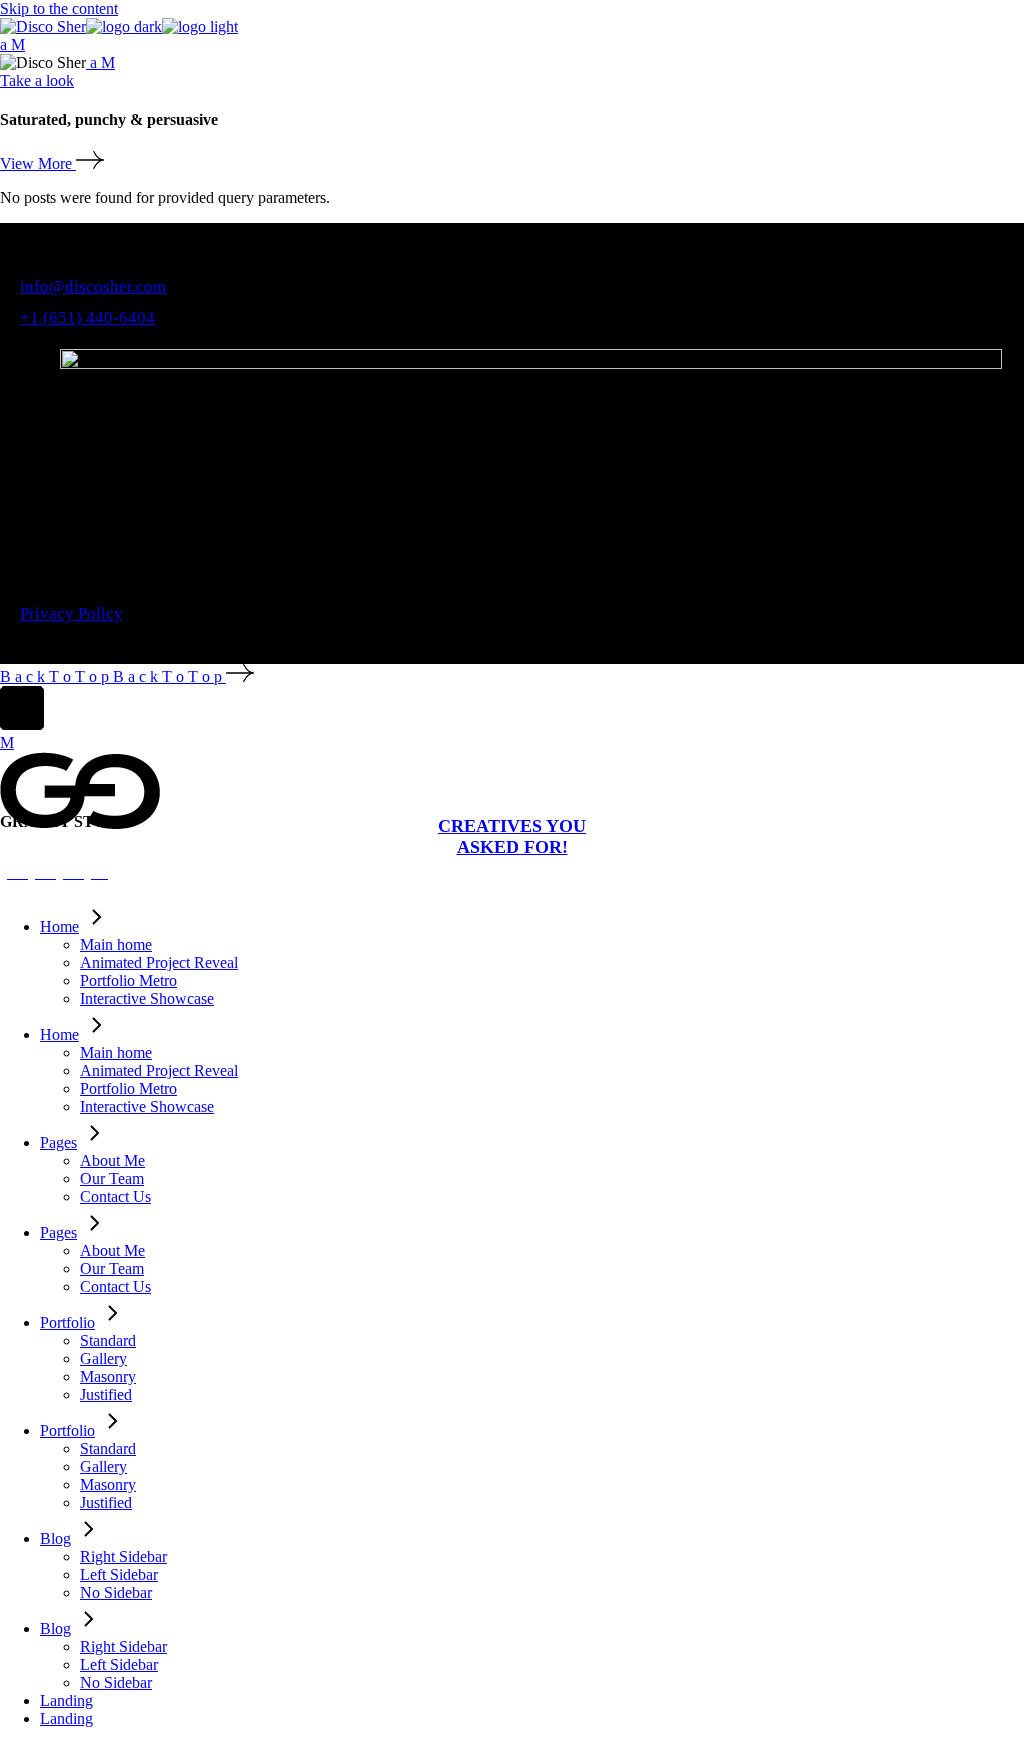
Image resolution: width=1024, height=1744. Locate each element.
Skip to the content (59, 8)
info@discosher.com (93, 286)
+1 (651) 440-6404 (87, 317)
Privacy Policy (71, 613)
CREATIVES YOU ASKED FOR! (512, 836)
